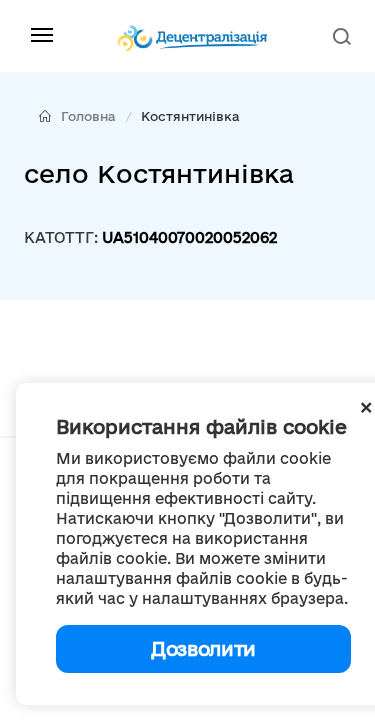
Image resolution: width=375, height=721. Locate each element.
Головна (88, 116)
